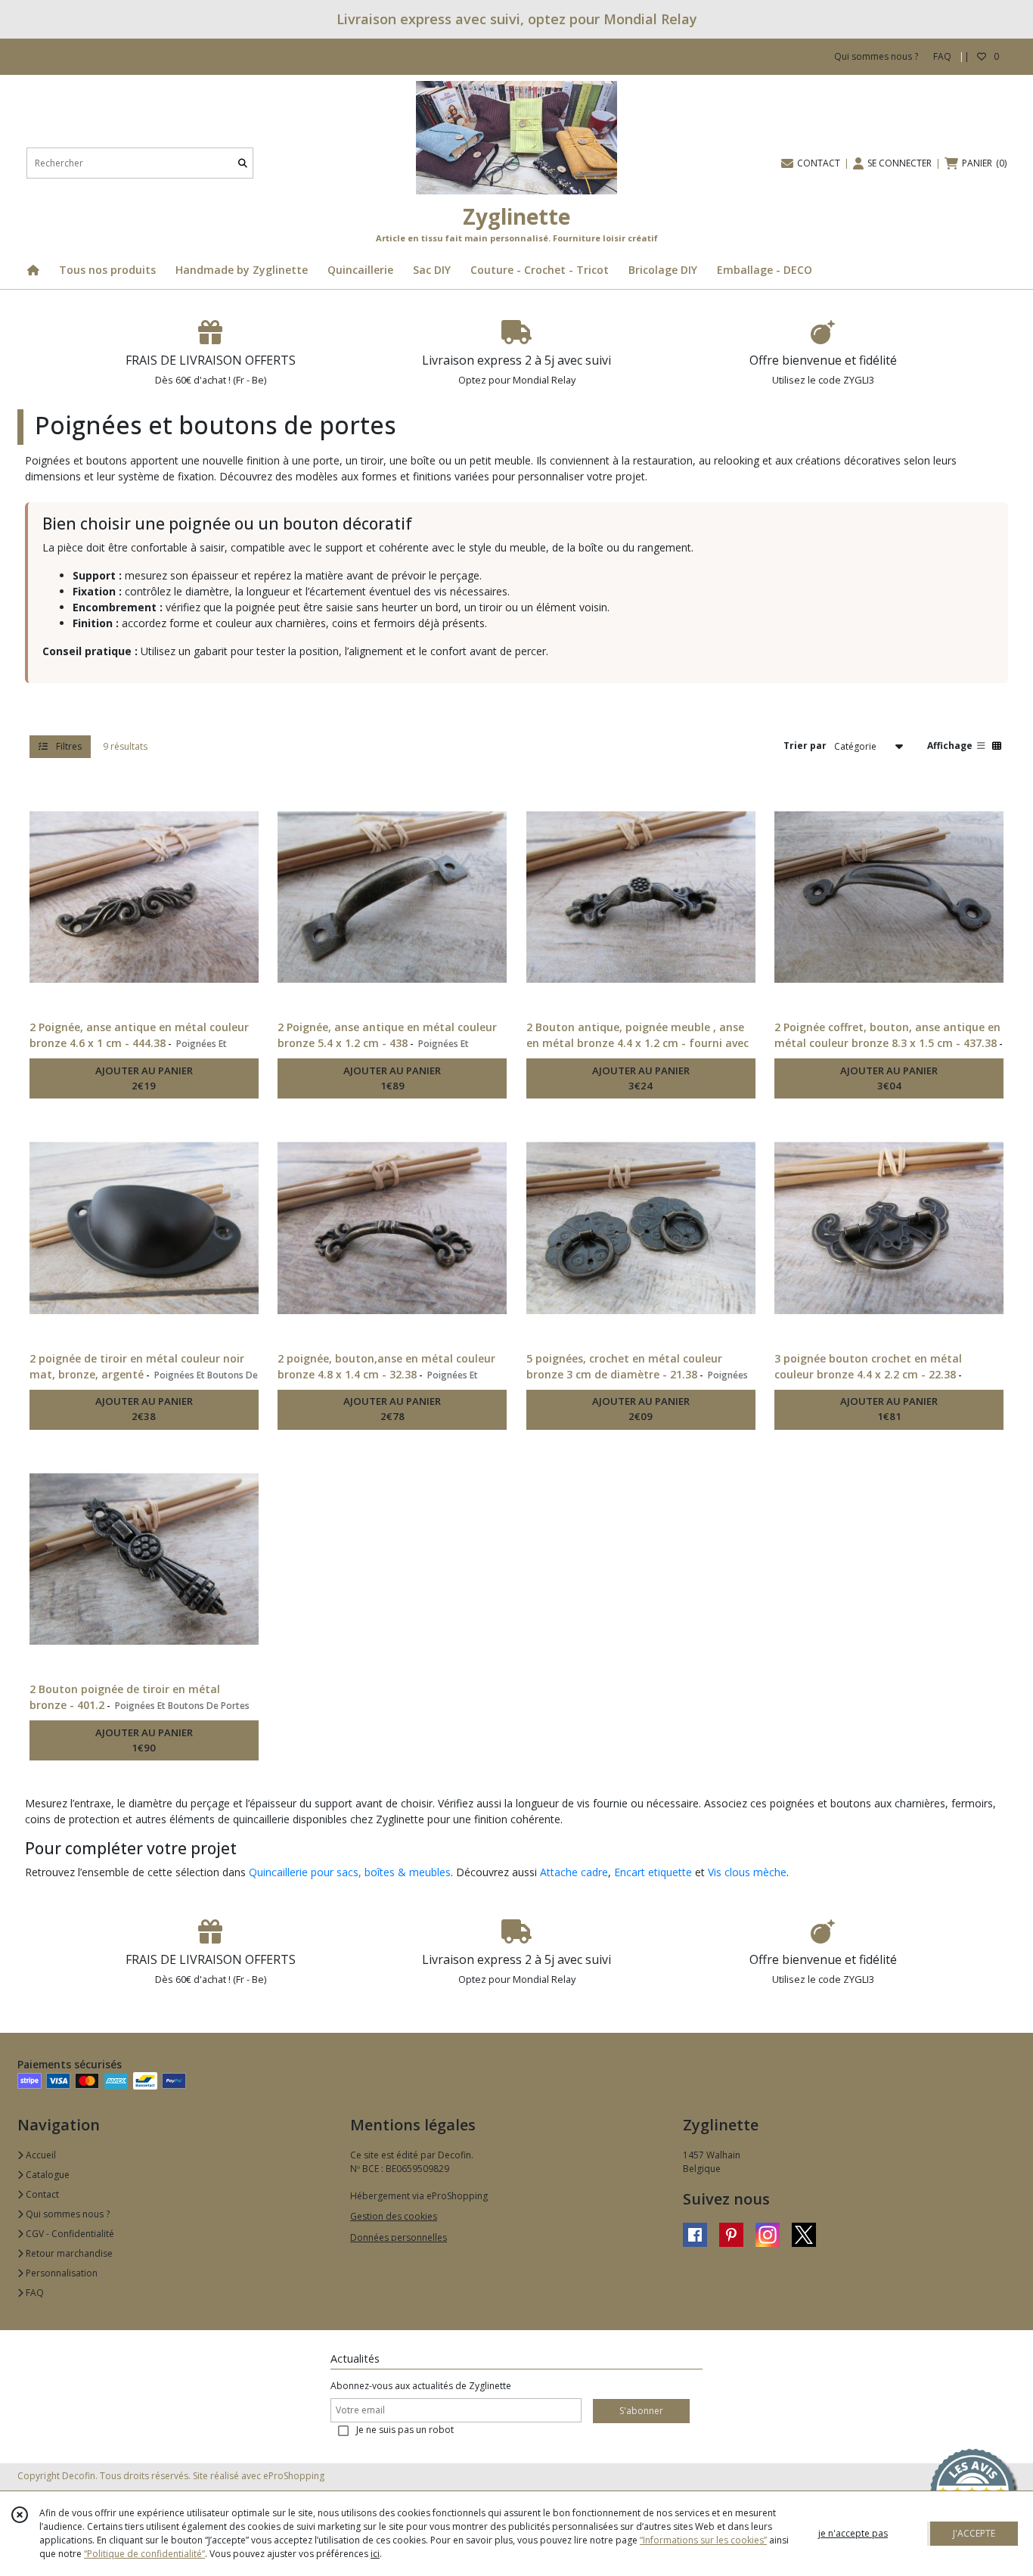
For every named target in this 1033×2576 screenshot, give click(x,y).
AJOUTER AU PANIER (144, 1078)
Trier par (805, 746)
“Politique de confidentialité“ (144, 2554)
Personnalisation (60, 2273)
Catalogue (47, 2175)
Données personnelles (399, 2237)
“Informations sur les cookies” (703, 2540)
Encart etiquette (653, 1872)
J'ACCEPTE (974, 2533)
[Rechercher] (243, 163)
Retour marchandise (68, 2253)
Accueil (40, 2155)
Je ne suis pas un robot (405, 2430)
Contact (41, 2194)
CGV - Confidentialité (69, 2234)
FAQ (34, 2293)
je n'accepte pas (853, 2533)
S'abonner (641, 2411)
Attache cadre (574, 1872)
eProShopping (294, 2476)
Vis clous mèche (747, 1872)
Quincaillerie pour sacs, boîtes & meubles (350, 1872)
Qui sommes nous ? (67, 2214)
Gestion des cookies (394, 2216)
